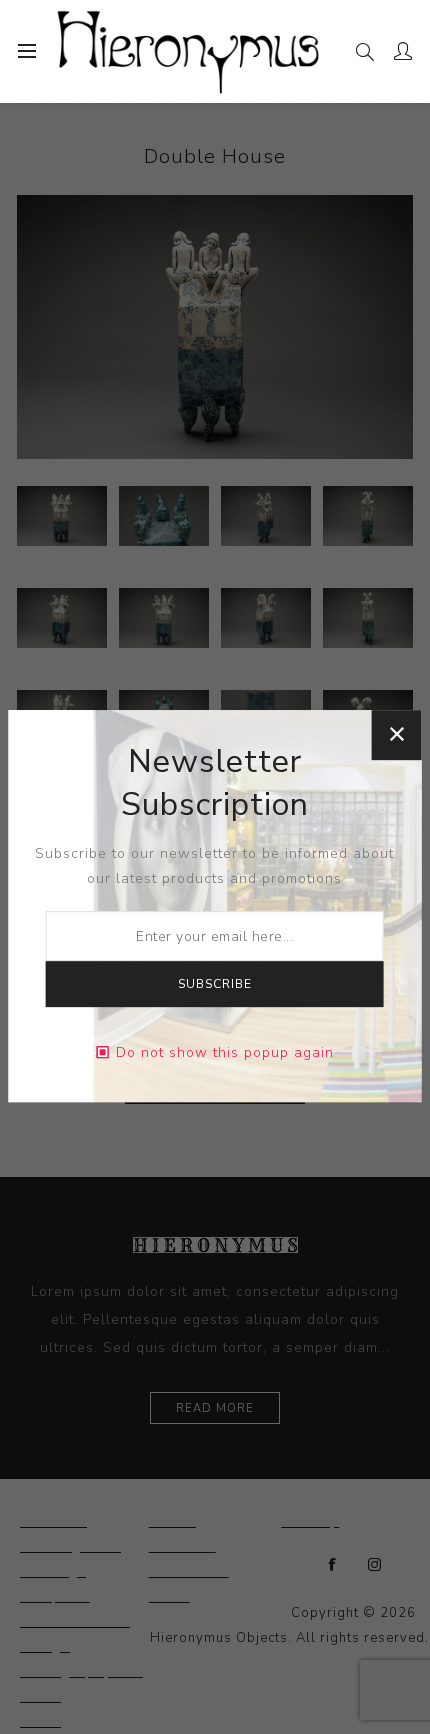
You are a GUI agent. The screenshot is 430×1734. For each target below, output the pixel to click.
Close (396, 735)
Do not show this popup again (225, 1052)
